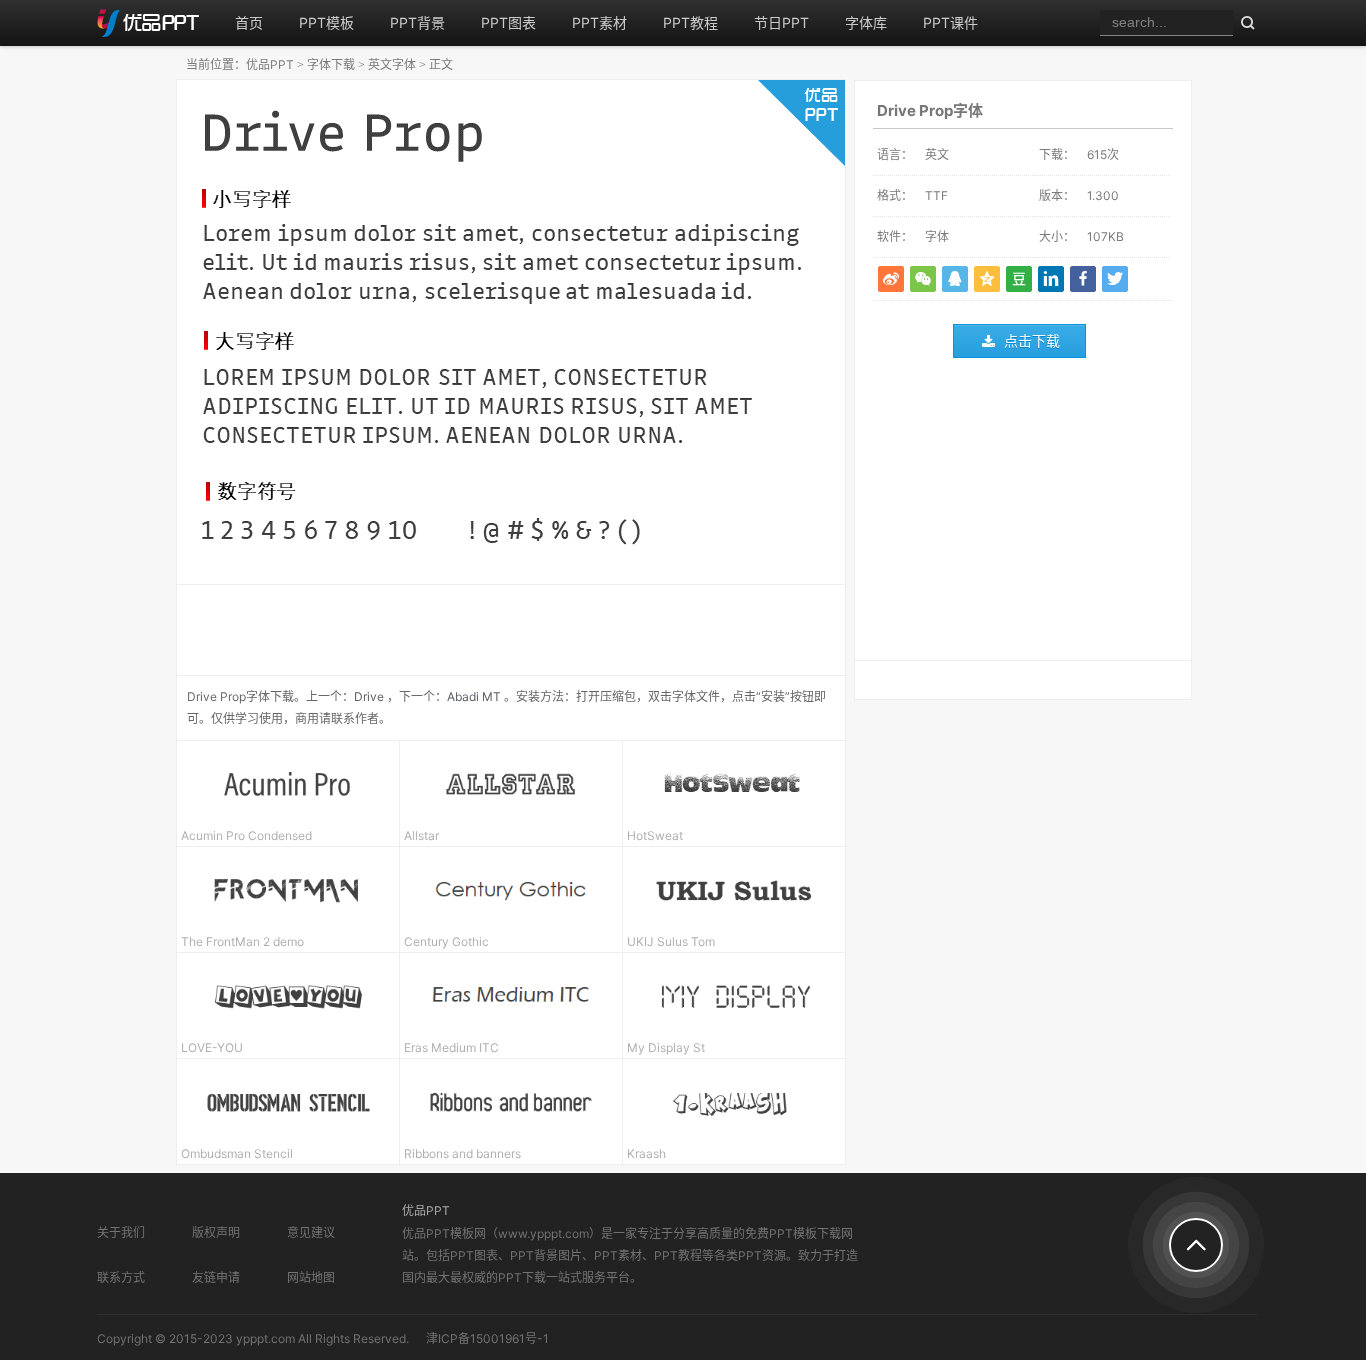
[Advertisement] (1023, 514)
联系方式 (121, 1277)
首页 (249, 22)
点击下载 (1032, 340)
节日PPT (781, 22)
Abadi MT (474, 696)
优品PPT (270, 64)
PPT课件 (950, 22)
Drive (369, 696)
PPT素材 (599, 22)
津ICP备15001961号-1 (487, 1338)
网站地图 (311, 1277)
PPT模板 (326, 22)
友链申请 (216, 1277)
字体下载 (331, 64)
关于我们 (121, 1232)
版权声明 (216, 1232)
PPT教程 (690, 22)
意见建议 (311, 1232)
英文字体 (392, 64)
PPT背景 (417, 22)
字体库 (866, 22)
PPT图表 (508, 22)
